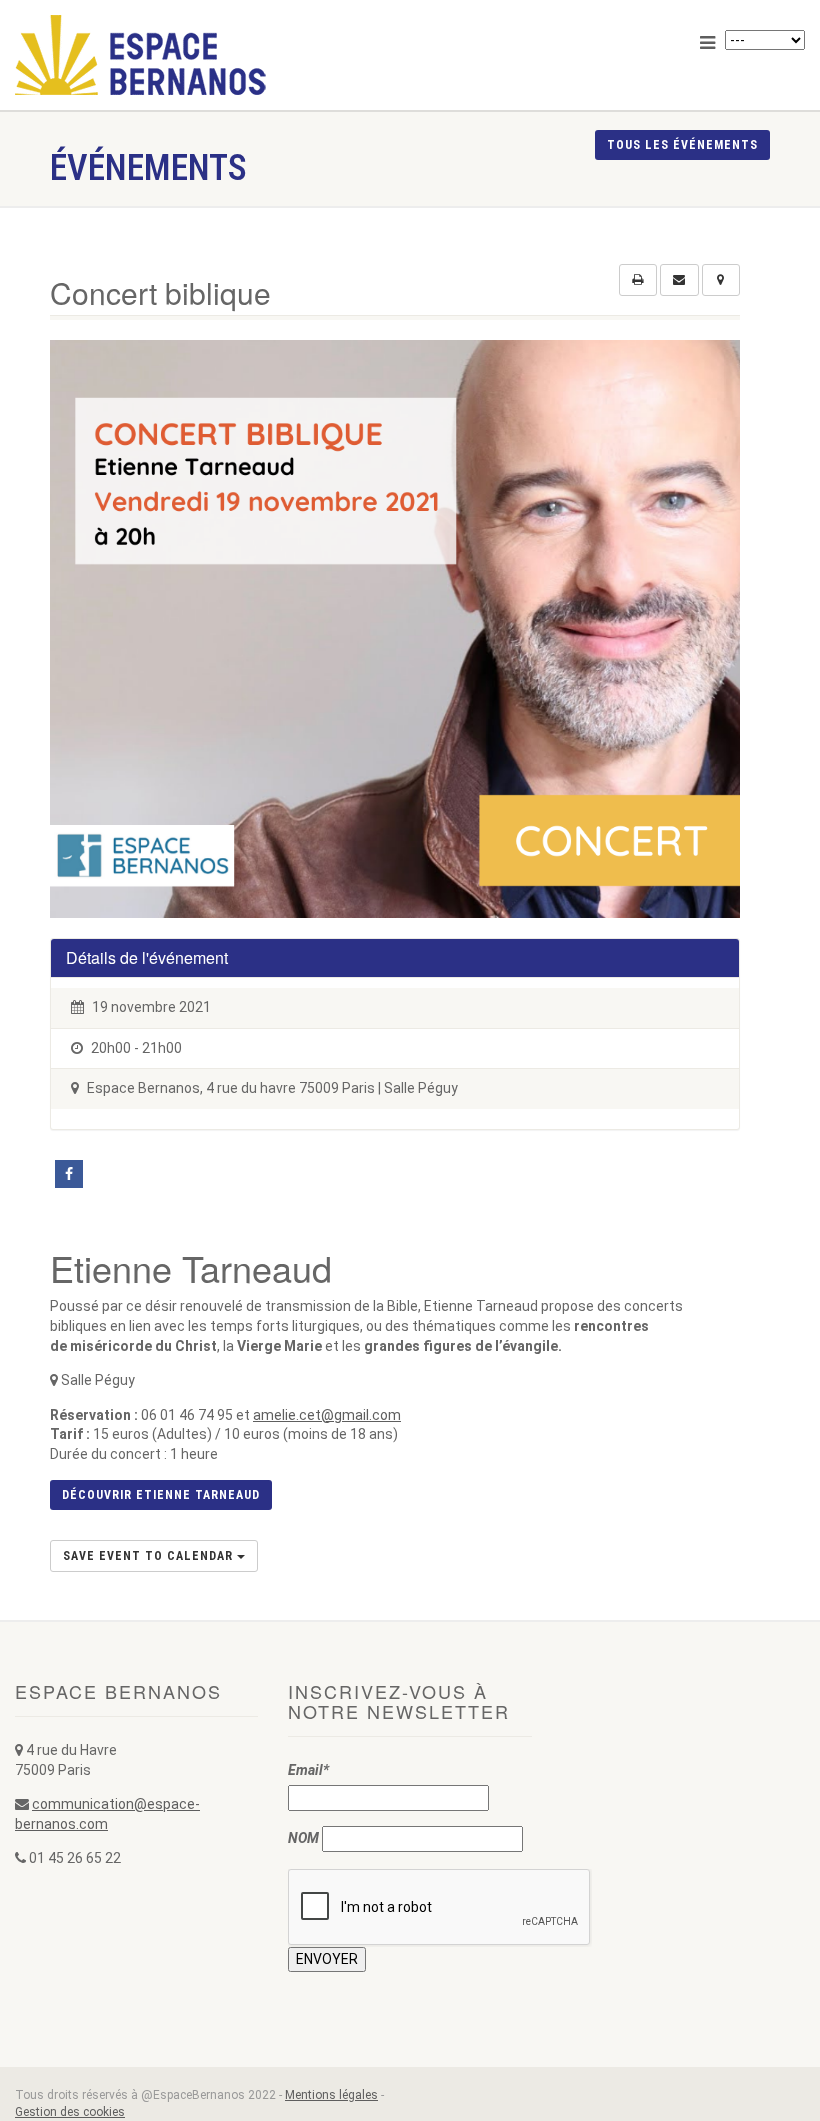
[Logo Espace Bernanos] (205, 55)
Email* (308, 1770)
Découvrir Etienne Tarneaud (161, 1495)
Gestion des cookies (70, 2112)
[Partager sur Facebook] (69, 1174)
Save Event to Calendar (150, 1556)
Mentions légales (331, 2095)
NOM (303, 1838)
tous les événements (682, 145)
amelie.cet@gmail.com (327, 1415)
